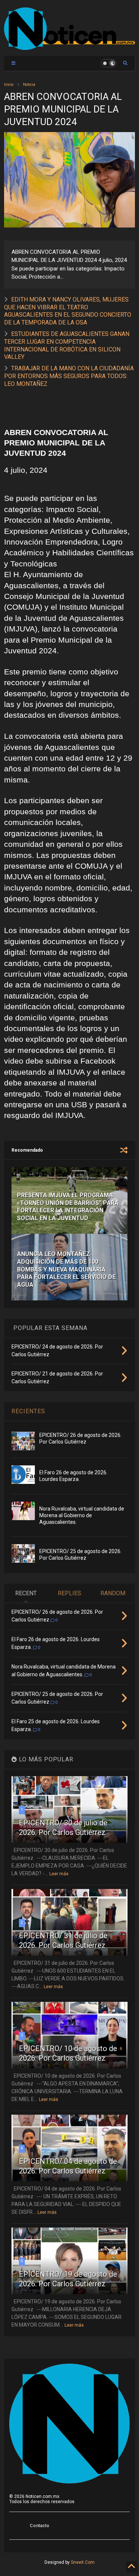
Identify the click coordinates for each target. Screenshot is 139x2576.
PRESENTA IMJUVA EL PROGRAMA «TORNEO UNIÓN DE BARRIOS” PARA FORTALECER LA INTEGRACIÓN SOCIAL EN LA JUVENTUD (68, 1207)
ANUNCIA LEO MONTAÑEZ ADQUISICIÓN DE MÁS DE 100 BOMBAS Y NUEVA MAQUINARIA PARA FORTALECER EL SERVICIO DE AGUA (66, 1269)
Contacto (39, 2526)
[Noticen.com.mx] (69, 47)
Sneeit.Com (83, 2562)
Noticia (29, 85)
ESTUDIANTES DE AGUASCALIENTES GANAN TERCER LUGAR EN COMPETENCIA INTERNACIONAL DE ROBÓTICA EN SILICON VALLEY (67, 345)
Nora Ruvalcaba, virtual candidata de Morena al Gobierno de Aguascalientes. (82, 1515)
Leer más (59, 1874)
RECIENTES (28, 1411)
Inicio (9, 85)
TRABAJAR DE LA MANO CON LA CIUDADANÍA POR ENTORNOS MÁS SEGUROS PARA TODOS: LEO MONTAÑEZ (69, 376)
